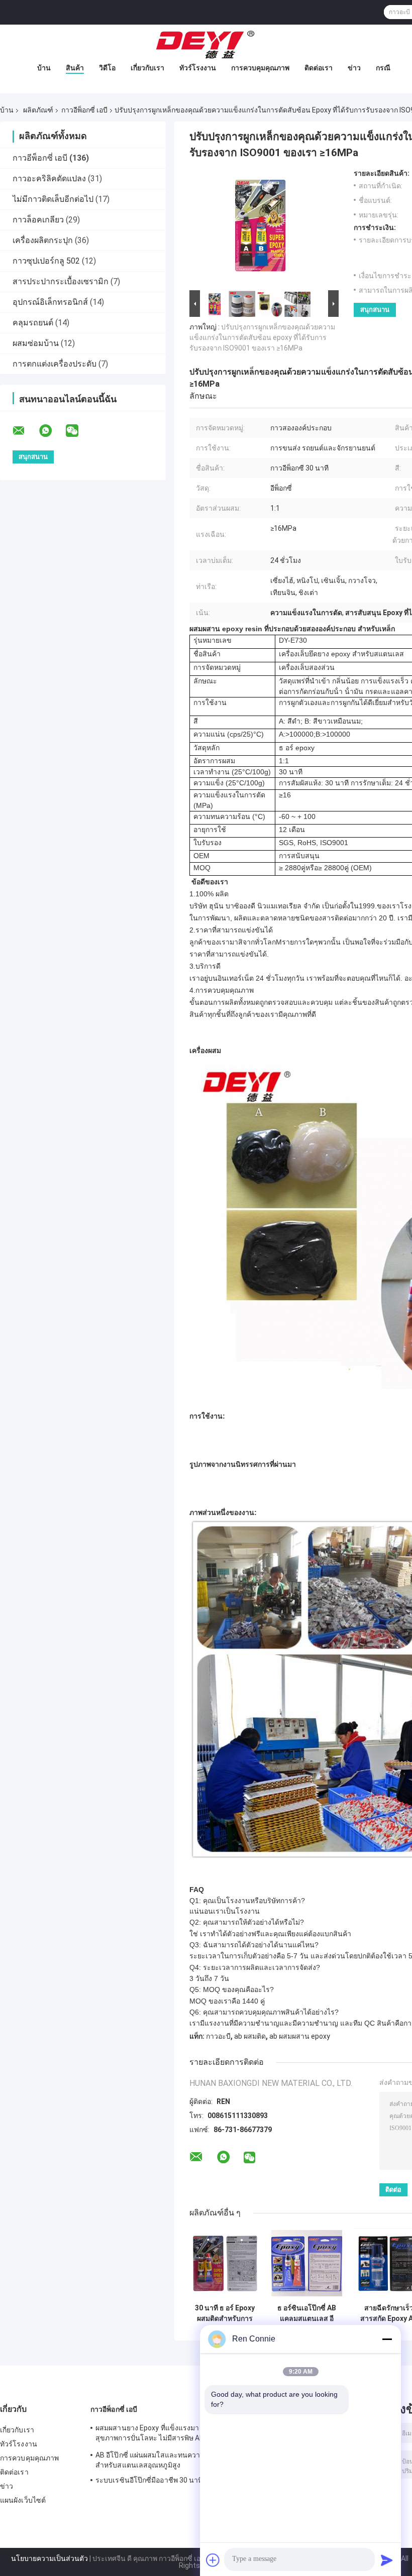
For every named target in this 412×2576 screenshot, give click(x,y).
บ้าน (44, 68)
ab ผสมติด (250, 2036)
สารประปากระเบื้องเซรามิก (61, 281)
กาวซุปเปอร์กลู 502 (46, 261)
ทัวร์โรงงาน (198, 68)
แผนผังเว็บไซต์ (23, 2500)
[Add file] (213, 2560)
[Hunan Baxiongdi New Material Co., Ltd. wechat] (78, 431)
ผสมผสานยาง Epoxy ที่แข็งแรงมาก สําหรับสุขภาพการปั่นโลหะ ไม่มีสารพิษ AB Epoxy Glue (161, 2434)
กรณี (383, 68)
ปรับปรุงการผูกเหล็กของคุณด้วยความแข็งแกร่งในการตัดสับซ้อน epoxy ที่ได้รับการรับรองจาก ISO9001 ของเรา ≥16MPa (262, 337)
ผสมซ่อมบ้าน (36, 343)
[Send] (387, 2560)
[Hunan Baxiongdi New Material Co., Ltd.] (206, 45)
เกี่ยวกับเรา (147, 68)
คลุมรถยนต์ (33, 323)
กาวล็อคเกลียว (38, 220)
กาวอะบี (218, 2036)
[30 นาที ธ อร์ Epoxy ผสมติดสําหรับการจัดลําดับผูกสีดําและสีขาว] (225, 2263)
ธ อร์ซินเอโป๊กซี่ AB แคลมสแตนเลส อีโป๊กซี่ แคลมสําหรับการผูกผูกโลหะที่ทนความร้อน (307, 2313)
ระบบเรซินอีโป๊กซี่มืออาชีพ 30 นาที (149, 2480)
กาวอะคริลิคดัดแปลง (49, 179)
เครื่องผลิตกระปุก (43, 240)
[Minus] (387, 2339)
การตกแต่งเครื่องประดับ (55, 364)
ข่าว (354, 68)
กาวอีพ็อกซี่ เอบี (84, 110)
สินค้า (75, 68)
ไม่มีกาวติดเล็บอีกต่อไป (53, 199)
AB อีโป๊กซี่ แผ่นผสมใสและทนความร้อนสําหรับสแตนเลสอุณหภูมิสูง (157, 2460)
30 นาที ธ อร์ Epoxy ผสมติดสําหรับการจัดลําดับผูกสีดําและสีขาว (225, 2313)
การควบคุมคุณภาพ (260, 68)
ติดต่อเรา (319, 68)
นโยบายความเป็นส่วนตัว (49, 2558)
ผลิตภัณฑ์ (38, 110)
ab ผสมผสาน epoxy (300, 2036)
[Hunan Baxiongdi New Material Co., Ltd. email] (25, 431)
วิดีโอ (107, 68)
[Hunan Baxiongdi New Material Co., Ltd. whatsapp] (52, 431)
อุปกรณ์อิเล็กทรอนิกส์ (50, 302)
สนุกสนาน (375, 310)
